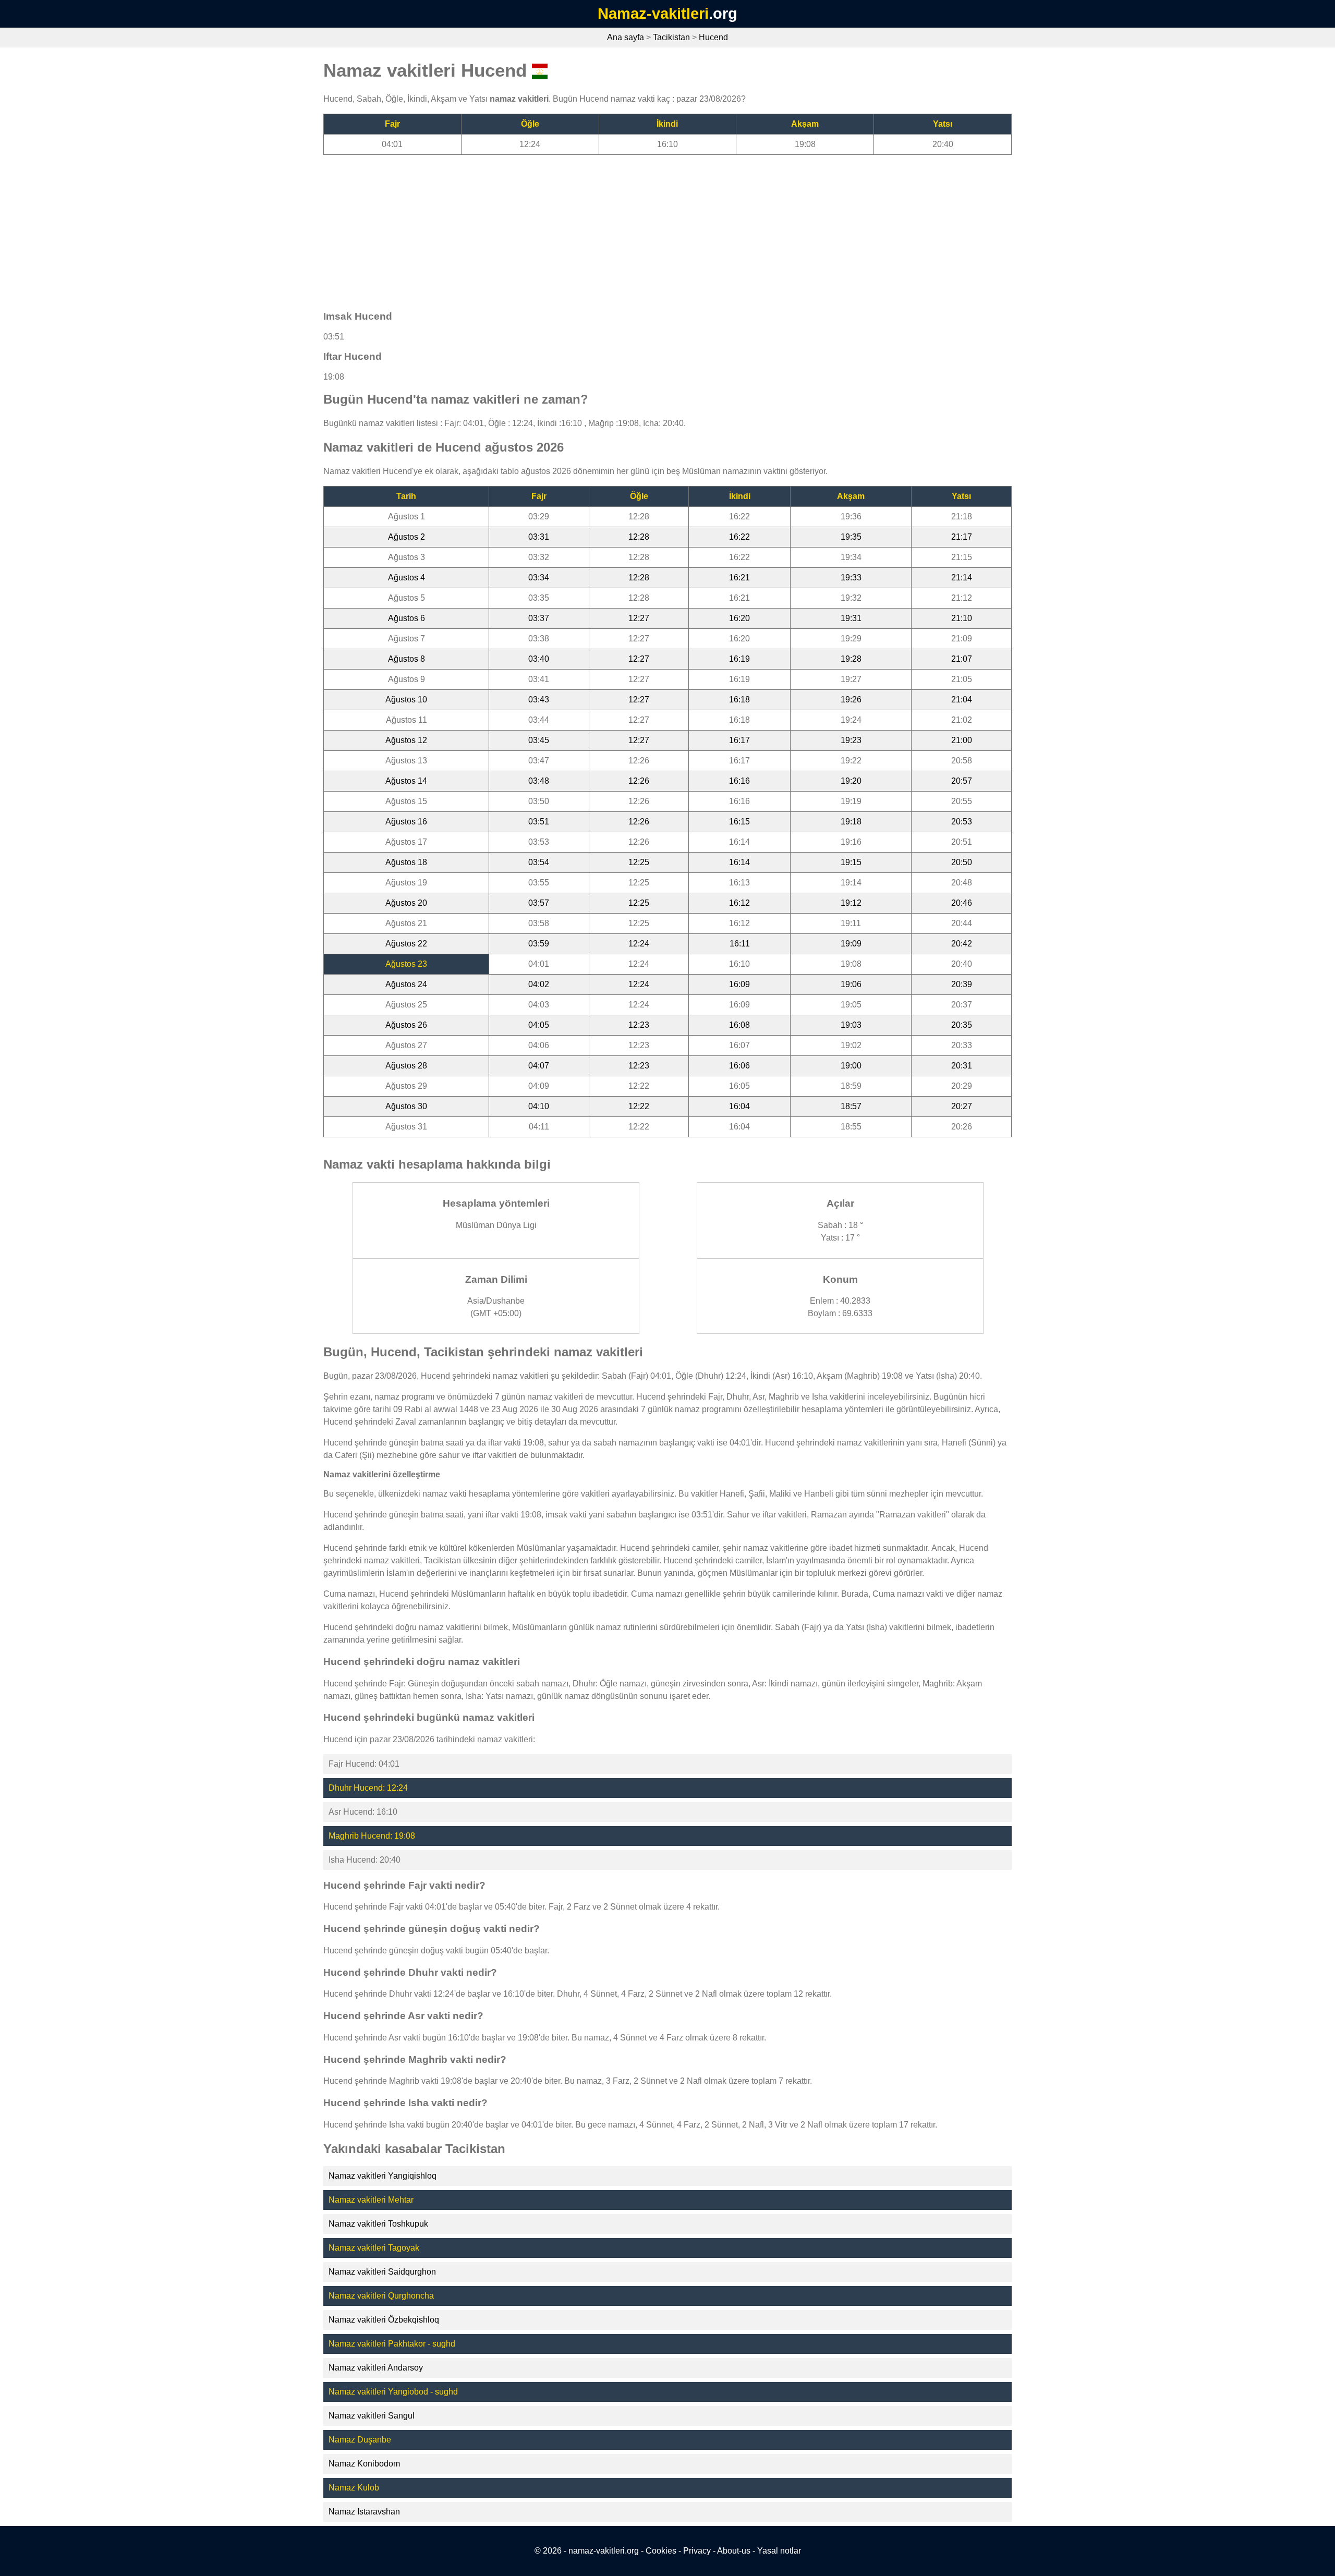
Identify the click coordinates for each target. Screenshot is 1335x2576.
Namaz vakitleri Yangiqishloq (383, 2176)
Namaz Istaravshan (364, 2512)
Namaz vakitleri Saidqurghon (382, 2272)
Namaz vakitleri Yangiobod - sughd (393, 2392)
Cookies (661, 2551)
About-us (734, 2551)
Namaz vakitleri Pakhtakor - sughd (392, 2344)
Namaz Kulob (354, 2488)
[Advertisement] (636, 228)
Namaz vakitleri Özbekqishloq (384, 2320)
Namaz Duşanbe (360, 2440)
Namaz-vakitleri (653, 14)
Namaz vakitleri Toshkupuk (378, 2224)
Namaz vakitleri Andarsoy (376, 2368)
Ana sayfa (626, 37)
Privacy (697, 2551)
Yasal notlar (779, 2551)
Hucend (713, 37)
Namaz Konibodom (364, 2464)
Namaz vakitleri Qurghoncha (381, 2296)
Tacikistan (671, 37)
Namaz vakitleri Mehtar (371, 2200)
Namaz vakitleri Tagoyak (374, 2248)
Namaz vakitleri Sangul (372, 2416)
